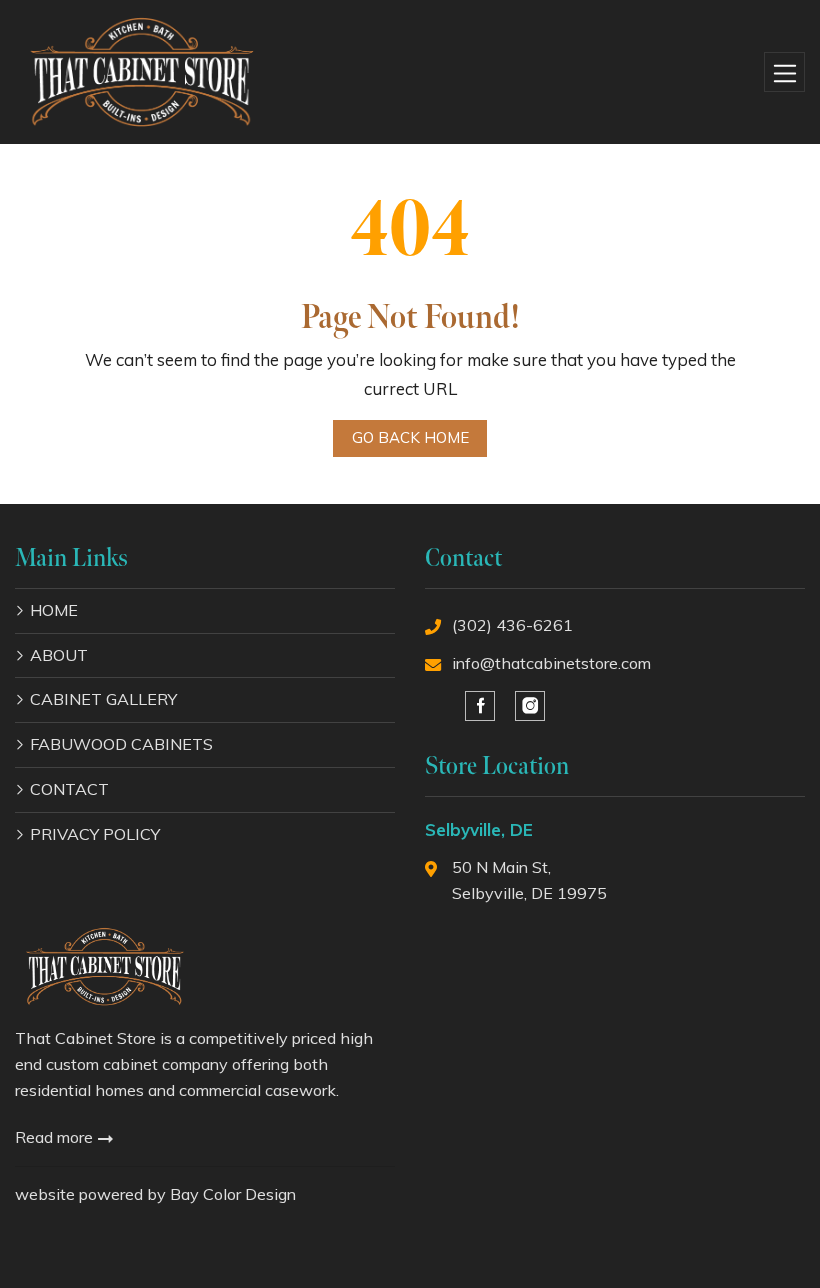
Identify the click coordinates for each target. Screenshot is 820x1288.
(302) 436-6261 (512, 625)
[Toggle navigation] (784, 72)
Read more (56, 1137)
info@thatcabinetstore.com (551, 663)
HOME (54, 610)
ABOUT (59, 655)
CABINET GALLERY (103, 699)
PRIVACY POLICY (95, 834)
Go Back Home (410, 437)
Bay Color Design (233, 1194)
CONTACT (69, 789)
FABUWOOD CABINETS (121, 744)
